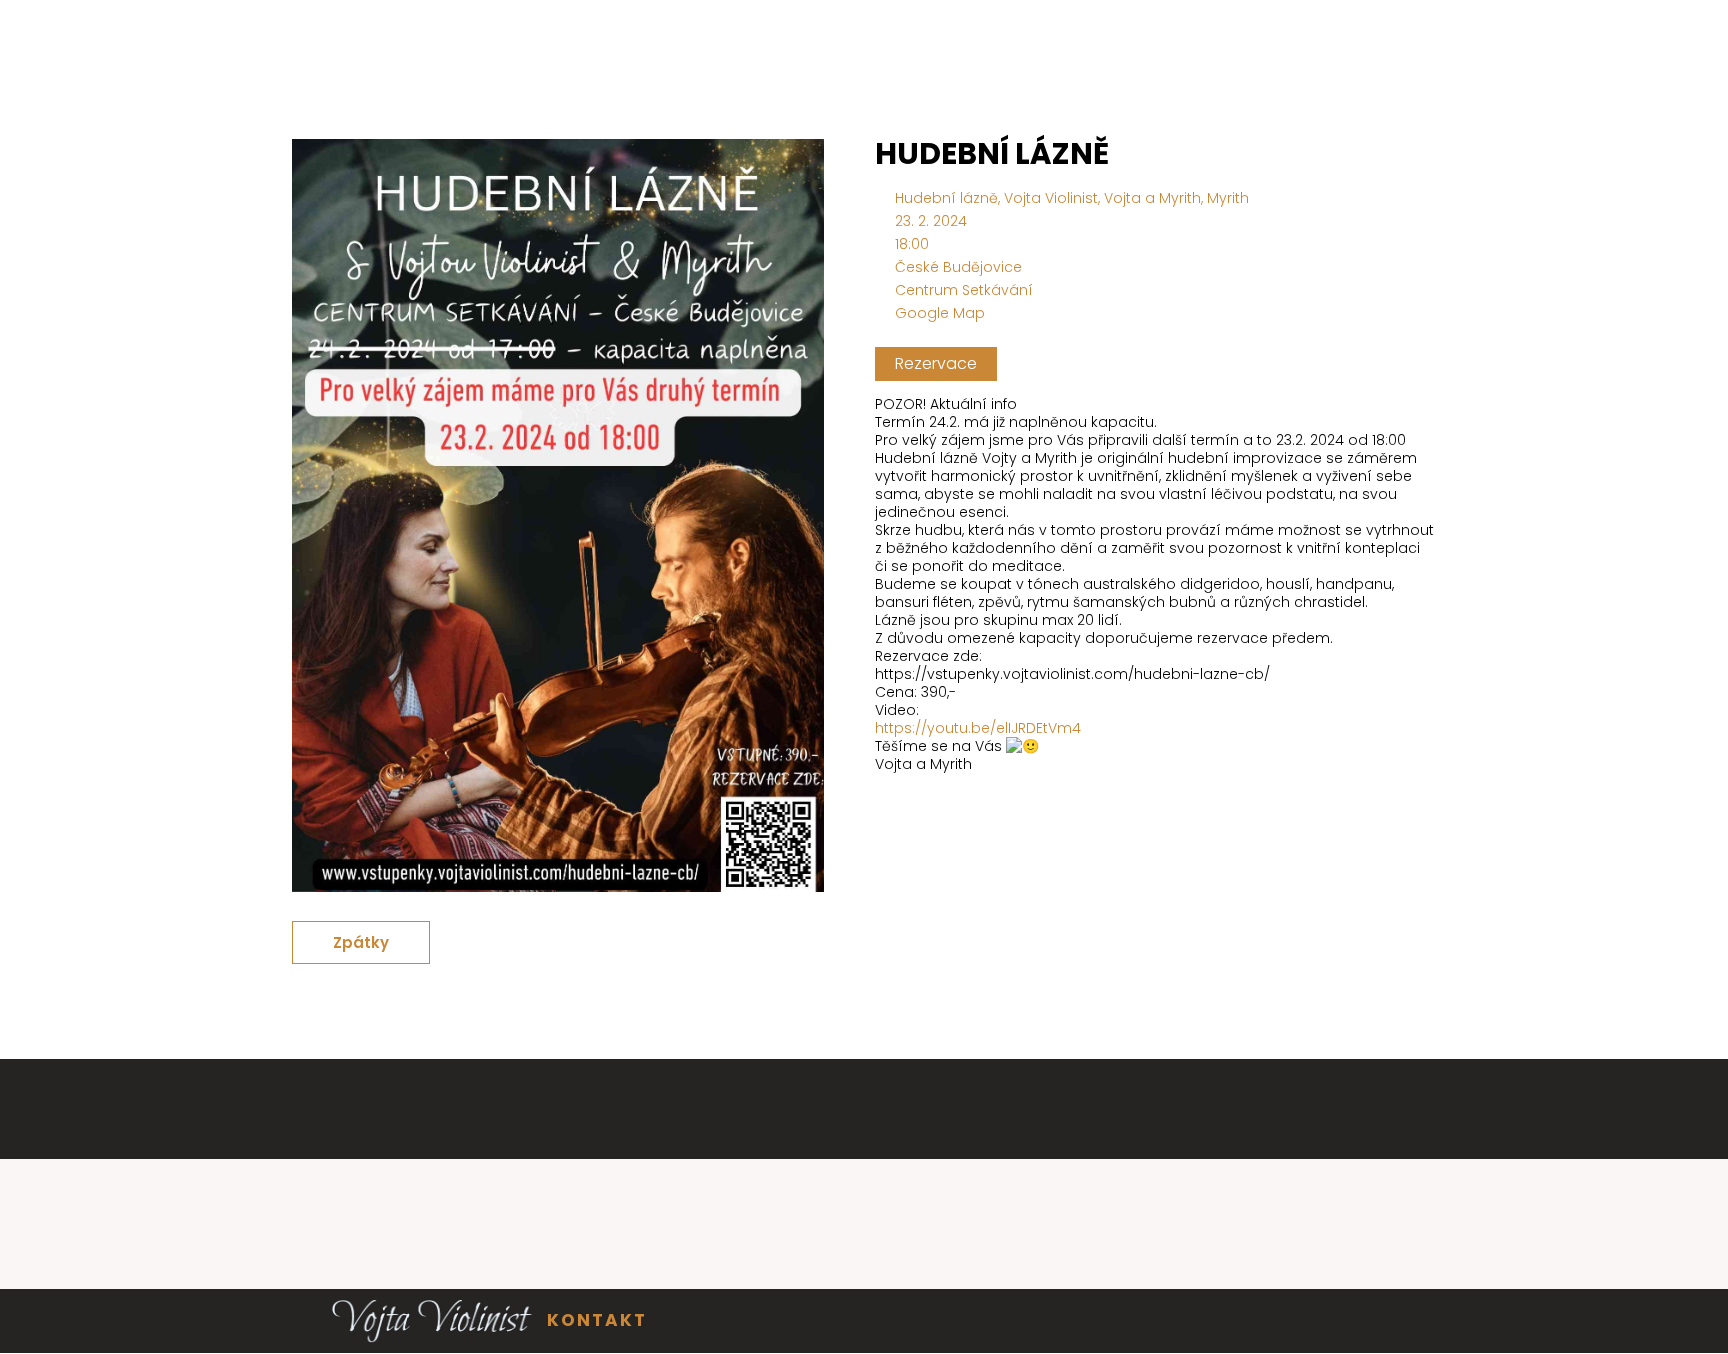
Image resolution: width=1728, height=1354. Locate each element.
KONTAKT (597, 1320)
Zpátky (361, 942)
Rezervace (936, 363)
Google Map (940, 313)
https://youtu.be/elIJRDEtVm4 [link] (978, 728)
